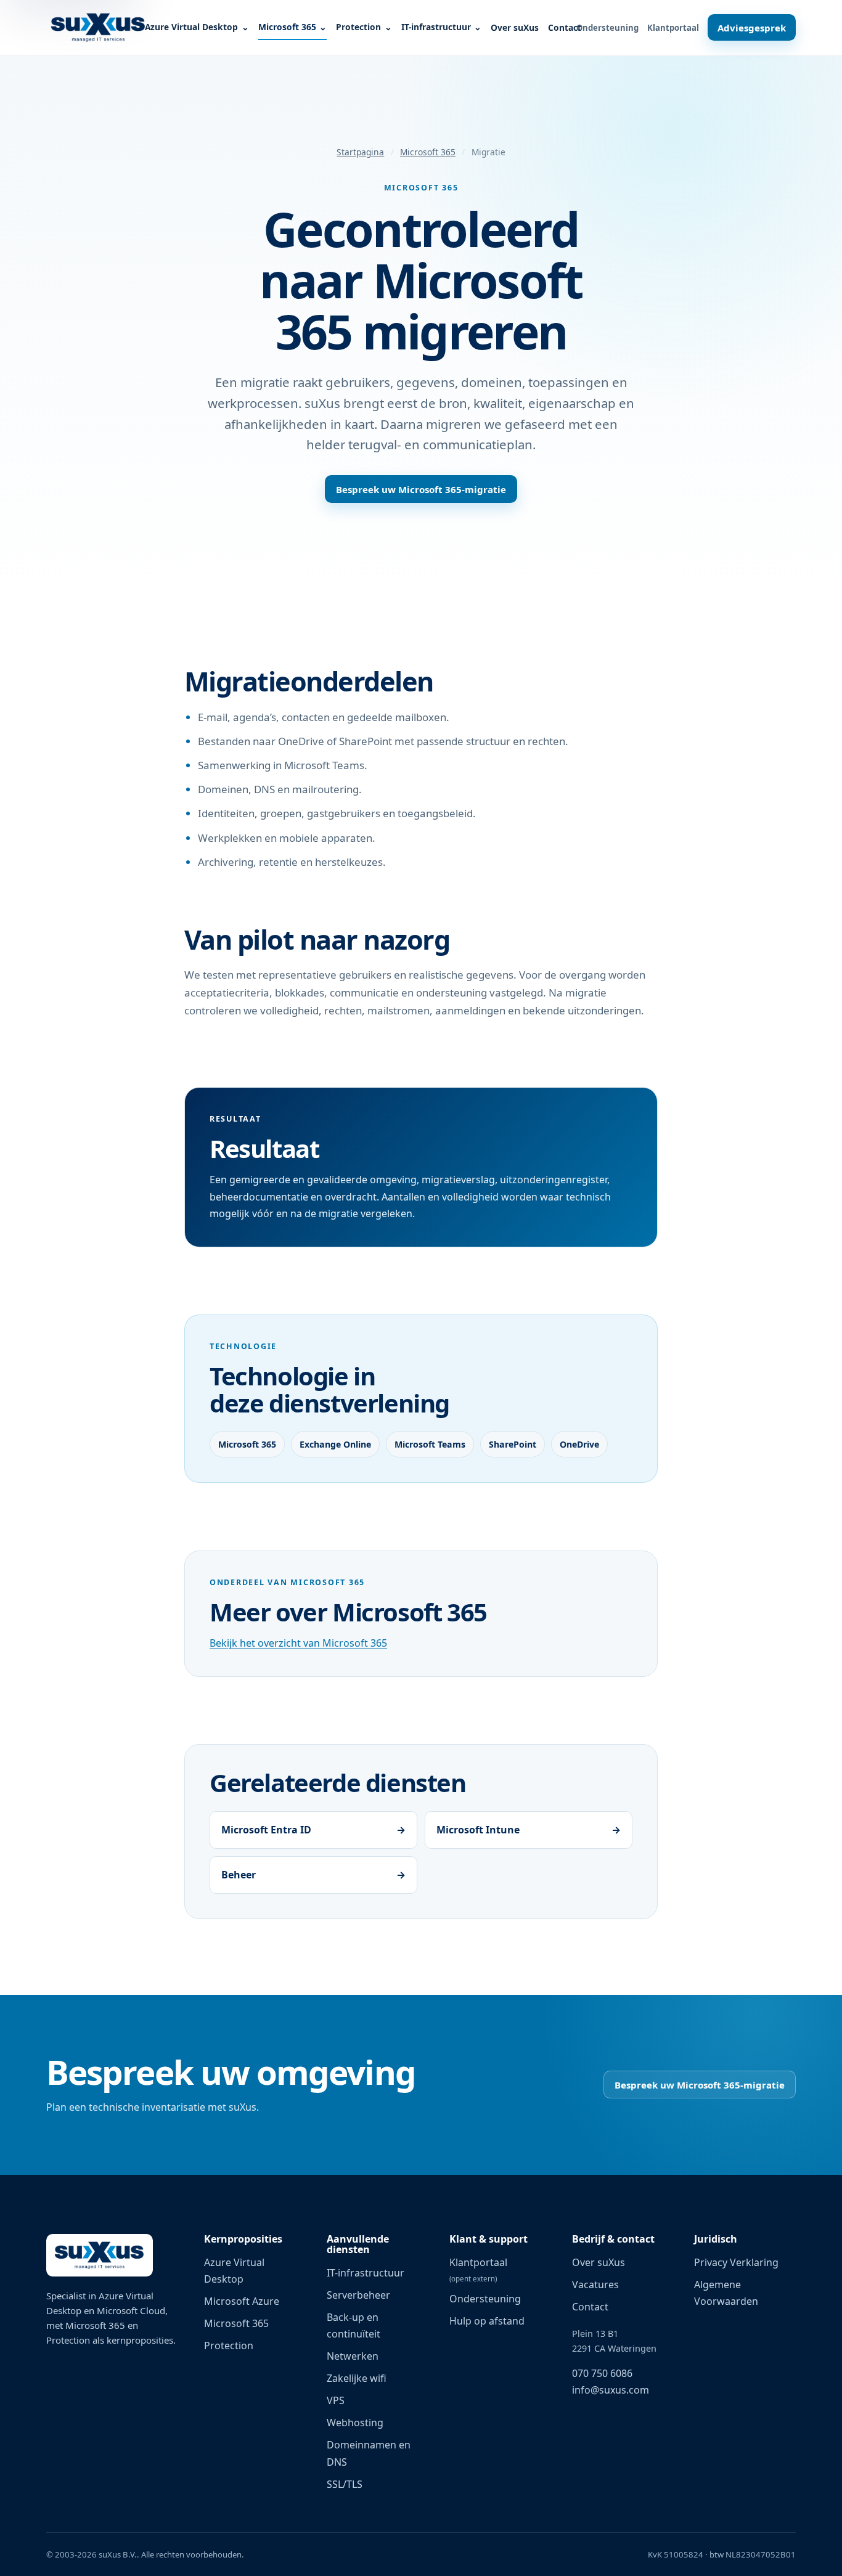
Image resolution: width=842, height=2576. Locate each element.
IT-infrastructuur (436, 27)
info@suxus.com (611, 2390)
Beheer (314, 1875)
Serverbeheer (358, 2295)
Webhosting (355, 2423)
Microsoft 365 (287, 27)
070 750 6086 (602, 2373)
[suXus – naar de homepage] (98, 28)
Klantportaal (673, 28)
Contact (565, 27)
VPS (336, 2400)
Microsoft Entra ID (314, 1830)
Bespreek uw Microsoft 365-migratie (421, 489)
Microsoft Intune (529, 1830)
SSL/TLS (345, 2484)
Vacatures (595, 2285)
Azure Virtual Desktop (191, 27)
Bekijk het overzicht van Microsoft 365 (298, 1643)
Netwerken (353, 2356)
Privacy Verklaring (736, 2262)
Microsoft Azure (242, 2301)
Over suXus (515, 27)
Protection (358, 27)
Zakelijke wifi (357, 2378)
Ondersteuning (607, 28)
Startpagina (360, 152)
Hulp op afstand (487, 2321)
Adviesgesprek (752, 28)
